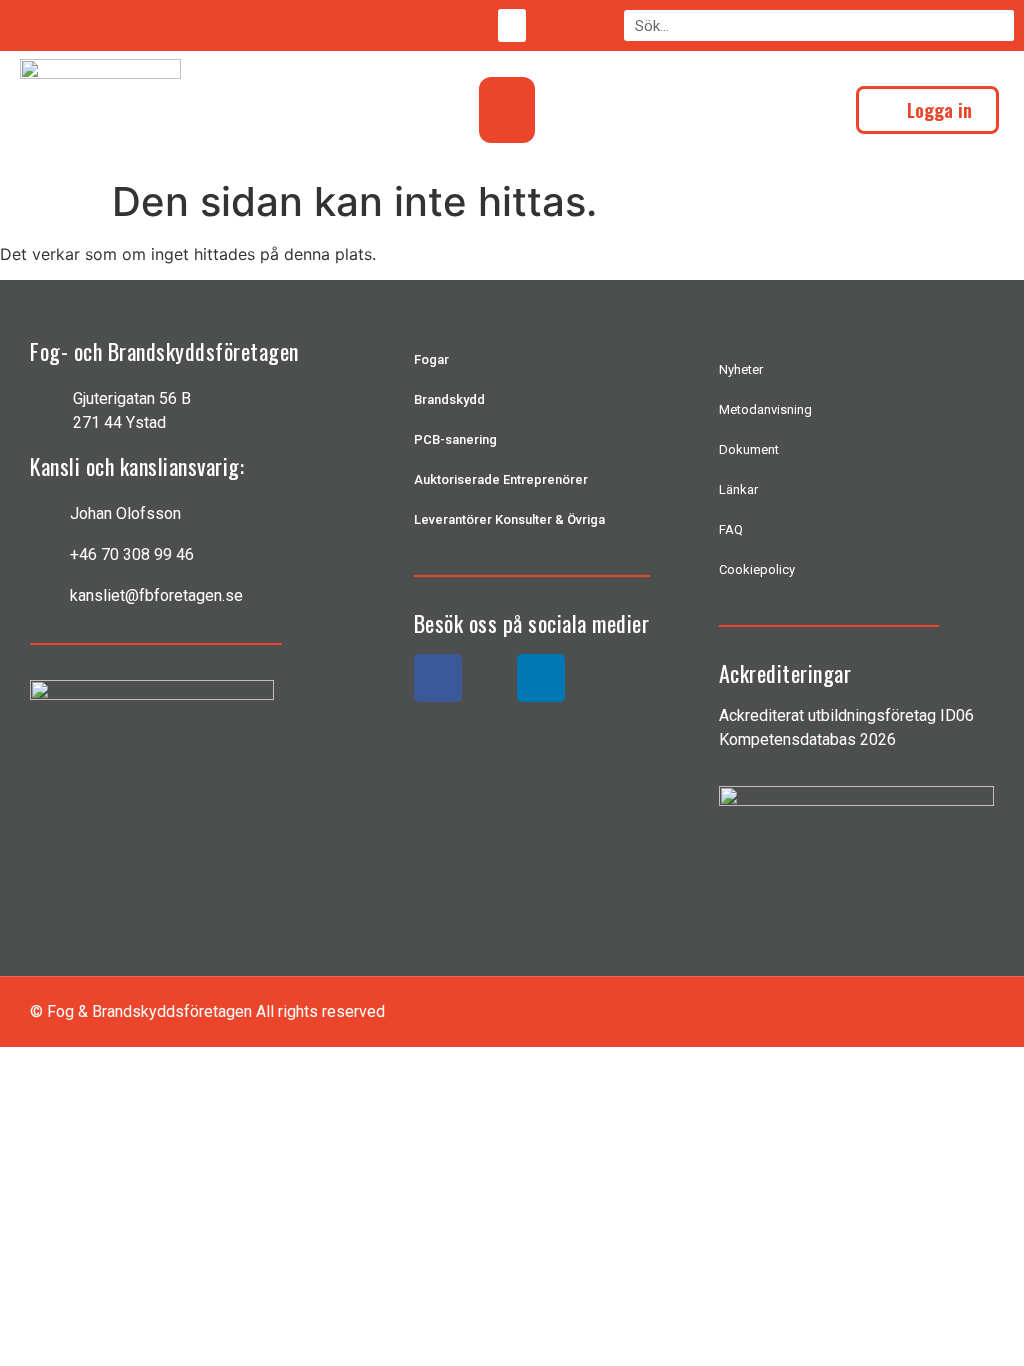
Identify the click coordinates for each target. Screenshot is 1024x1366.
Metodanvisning (765, 409)
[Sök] (998, 25)
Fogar (431, 359)
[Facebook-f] (438, 678)
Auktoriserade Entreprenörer (501, 479)
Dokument (749, 449)
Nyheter (741, 369)
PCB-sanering (455, 439)
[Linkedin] (541, 678)
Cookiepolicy (757, 569)
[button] (512, 25)
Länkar (738, 489)
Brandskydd (449, 399)
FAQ (731, 529)
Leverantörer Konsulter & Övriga (509, 519)
